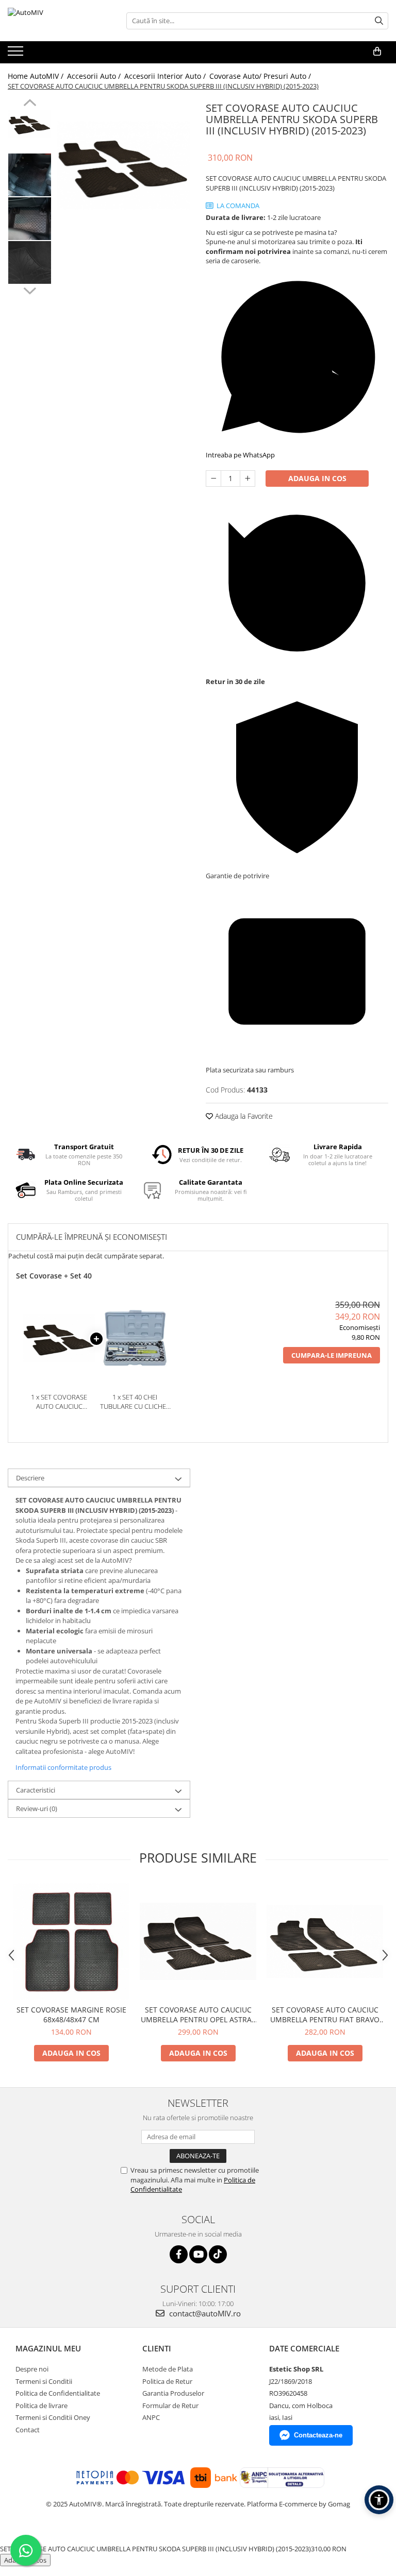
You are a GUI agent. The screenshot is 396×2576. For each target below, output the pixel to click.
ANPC (151, 2417)
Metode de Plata (168, 2369)
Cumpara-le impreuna (332, 1355)
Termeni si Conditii (44, 2381)
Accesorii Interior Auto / (166, 76)
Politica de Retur (167, 2381)
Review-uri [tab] (37, 1809)
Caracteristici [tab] (36, 1790)
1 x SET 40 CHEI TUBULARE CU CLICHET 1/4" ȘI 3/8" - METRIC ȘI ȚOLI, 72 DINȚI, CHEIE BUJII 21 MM (135, 1402)
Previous (30, 104)
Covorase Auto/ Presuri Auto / (261, 76)
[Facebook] (179, 2254)
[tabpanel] (123, 165)
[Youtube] (198, 2254)
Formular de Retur (170, 2406)
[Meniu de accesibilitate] (379, 2500)
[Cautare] (379, 21)
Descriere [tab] (30, 1478)
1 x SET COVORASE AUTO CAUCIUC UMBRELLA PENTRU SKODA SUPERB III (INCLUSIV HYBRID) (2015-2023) (59, 1402)
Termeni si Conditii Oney (53, 2417)
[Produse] (17, 54)
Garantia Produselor (173, 2393)
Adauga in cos (317, 478)
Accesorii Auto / (95, 76)
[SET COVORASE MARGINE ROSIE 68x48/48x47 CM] (71, 1941)
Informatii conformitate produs (63, 1767)
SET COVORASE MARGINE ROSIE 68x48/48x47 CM (71, 2015)
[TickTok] (218, 2254)
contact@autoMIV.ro (204, 2313)
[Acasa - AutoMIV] (59, 21)
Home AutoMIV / (37, 76)
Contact (28, 2430)
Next (30, 289)
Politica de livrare (42, 2406)
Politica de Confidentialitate (58, 2393)
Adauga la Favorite (243, 1116)
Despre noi (32, 2369)
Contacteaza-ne (318, 2435)
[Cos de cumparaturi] (377, 52)
